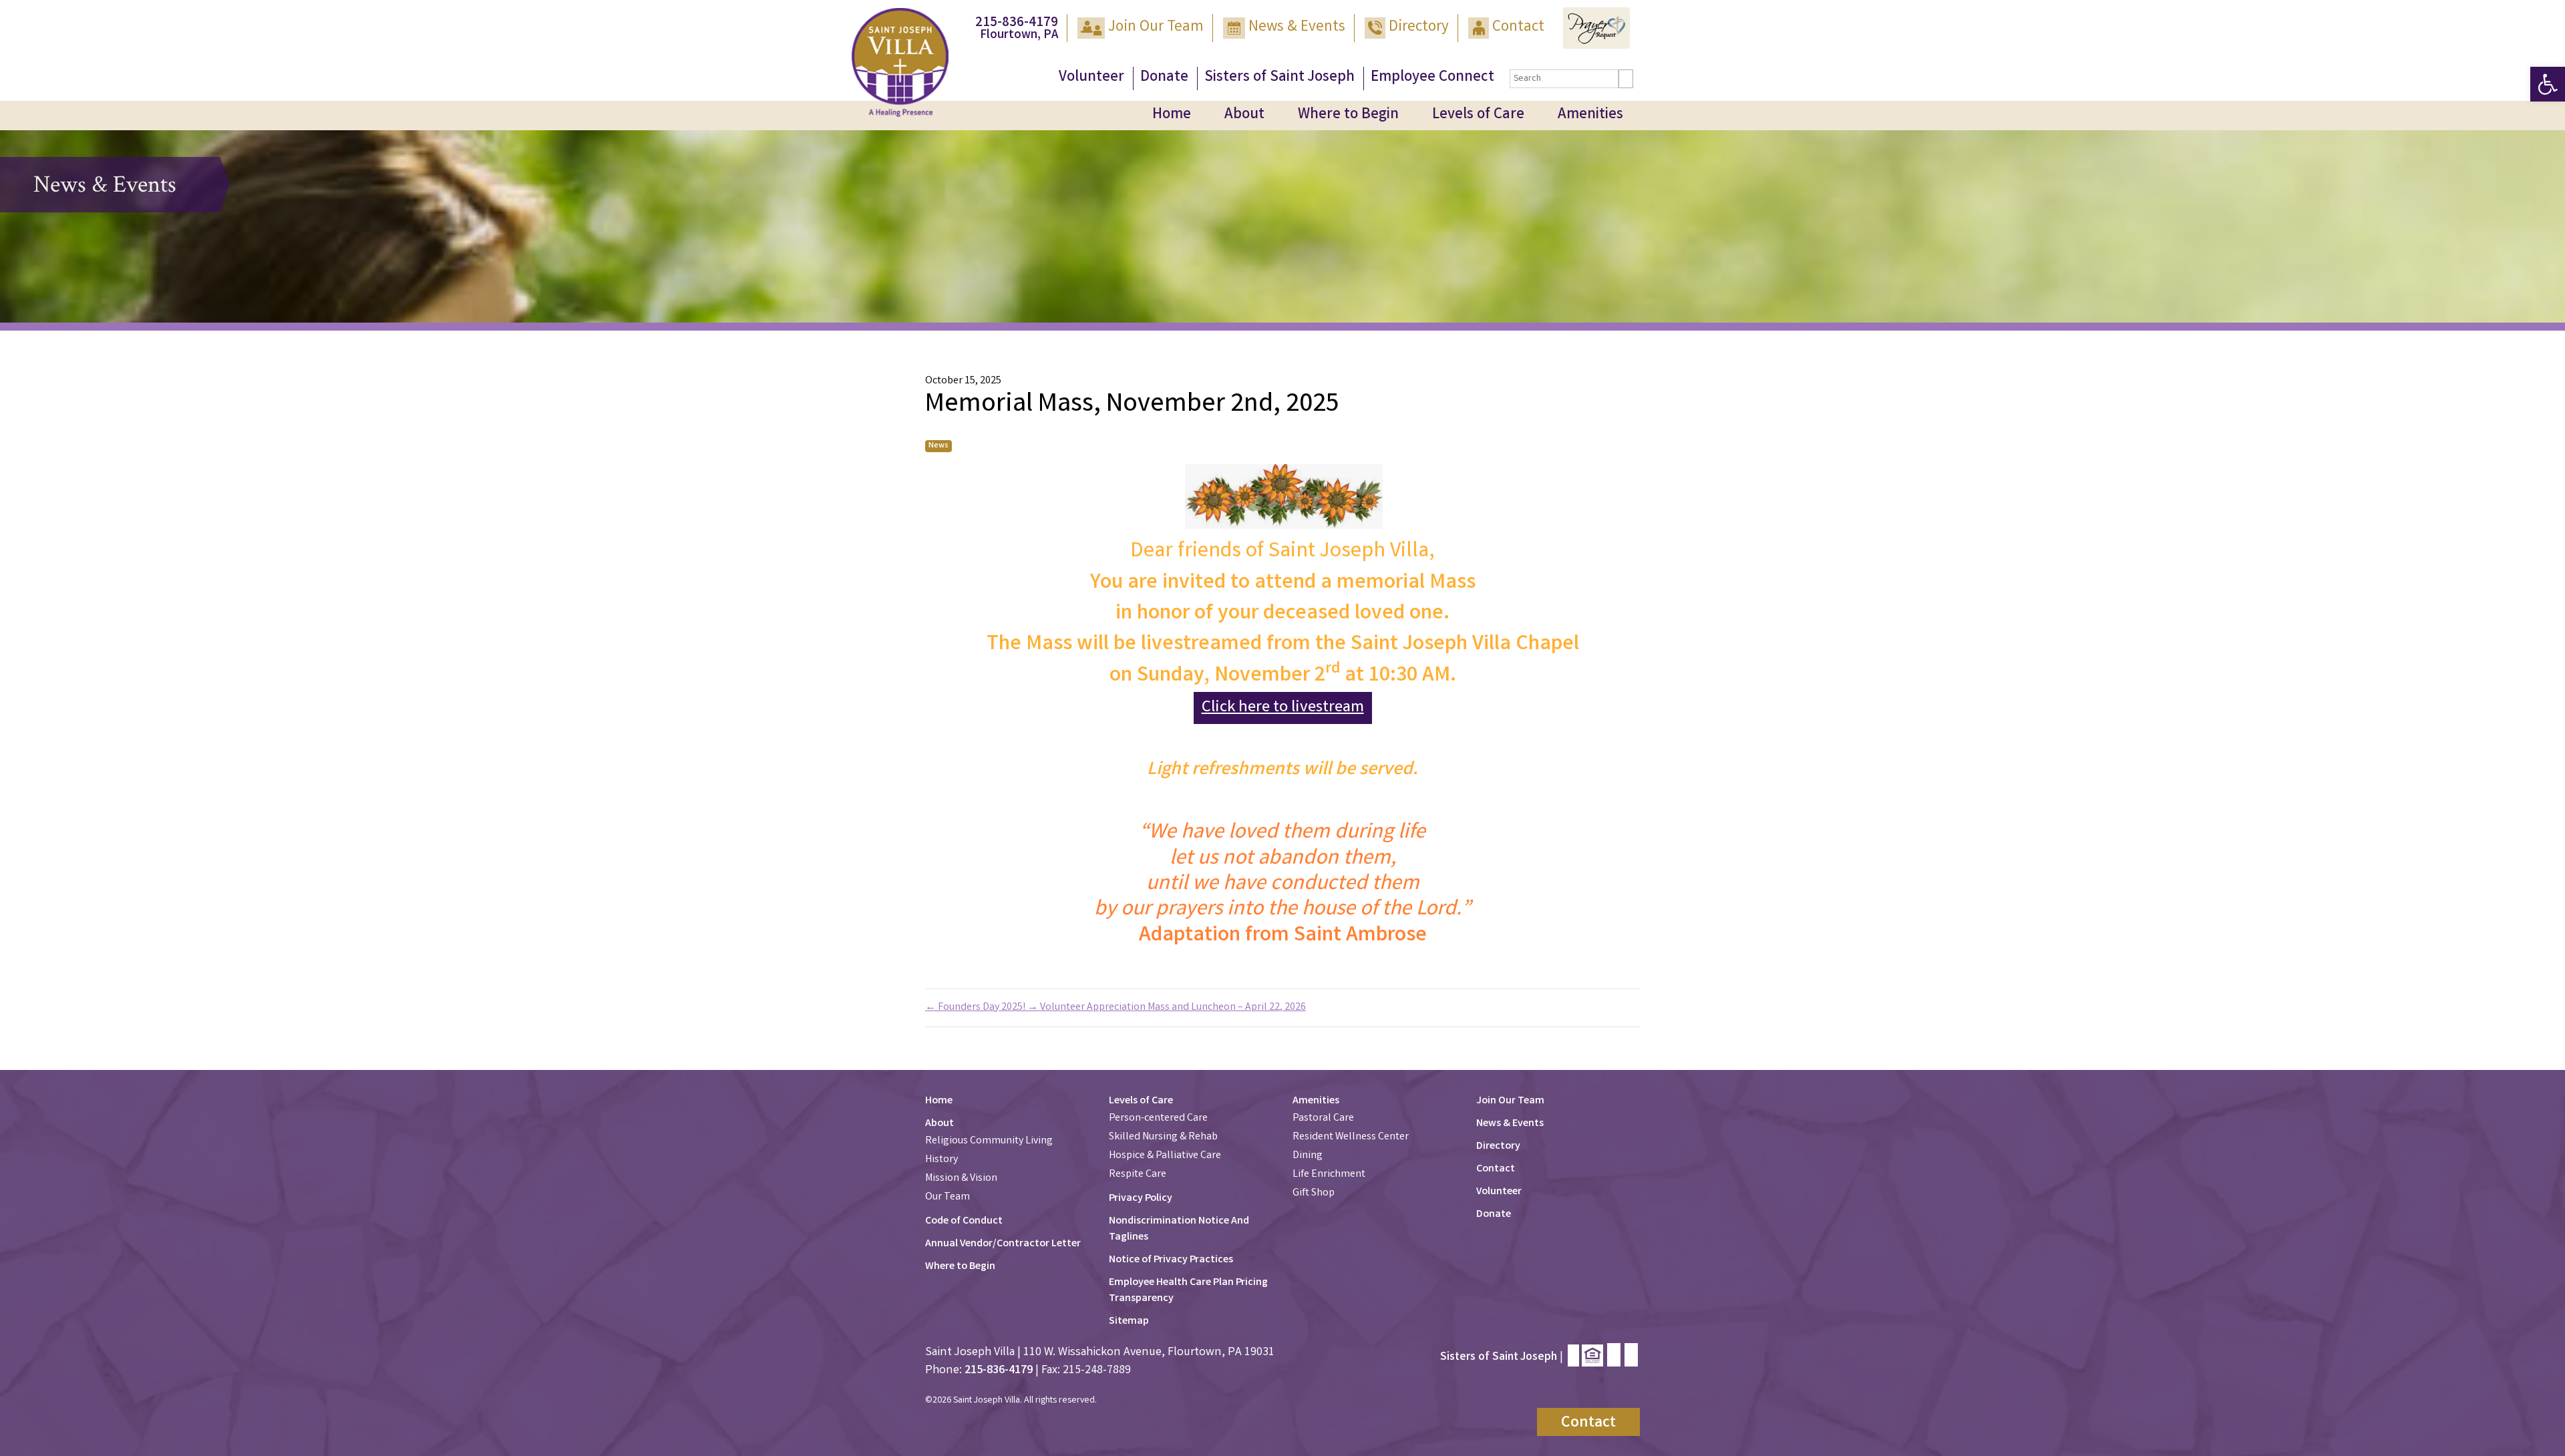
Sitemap (1129, 1321)
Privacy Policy (1141, 1199)
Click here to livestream (1283, 708)
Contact (1518, 28)
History (942, 1160)
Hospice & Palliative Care (1165, 1156)
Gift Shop (1314, 1193)
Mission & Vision (961, 1178)
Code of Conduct (964, 1221)
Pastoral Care (1323, 1118)
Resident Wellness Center (1351, 1137)
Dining (1308, 1156)
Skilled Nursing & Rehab (1163, 1137)
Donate (1164, 78)
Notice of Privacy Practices (1171, 1260)
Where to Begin (1348, 115)
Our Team (948, 1197)
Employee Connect (1432, 78)
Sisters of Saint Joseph (1279, 78)
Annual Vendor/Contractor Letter (1003, 1244)
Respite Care (1138, 1174)
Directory (1419, 28)
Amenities (1590, 115)
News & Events (1297, 28)
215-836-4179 (1017, 23)
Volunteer (1091, 78)
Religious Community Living (989, 1141)
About (1244, 115)
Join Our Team (1156, 28)
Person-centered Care (1158, 1118)
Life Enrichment (1329, 1174)
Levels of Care (1478, 115)
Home (1172, 115)
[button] (2548, 84)
